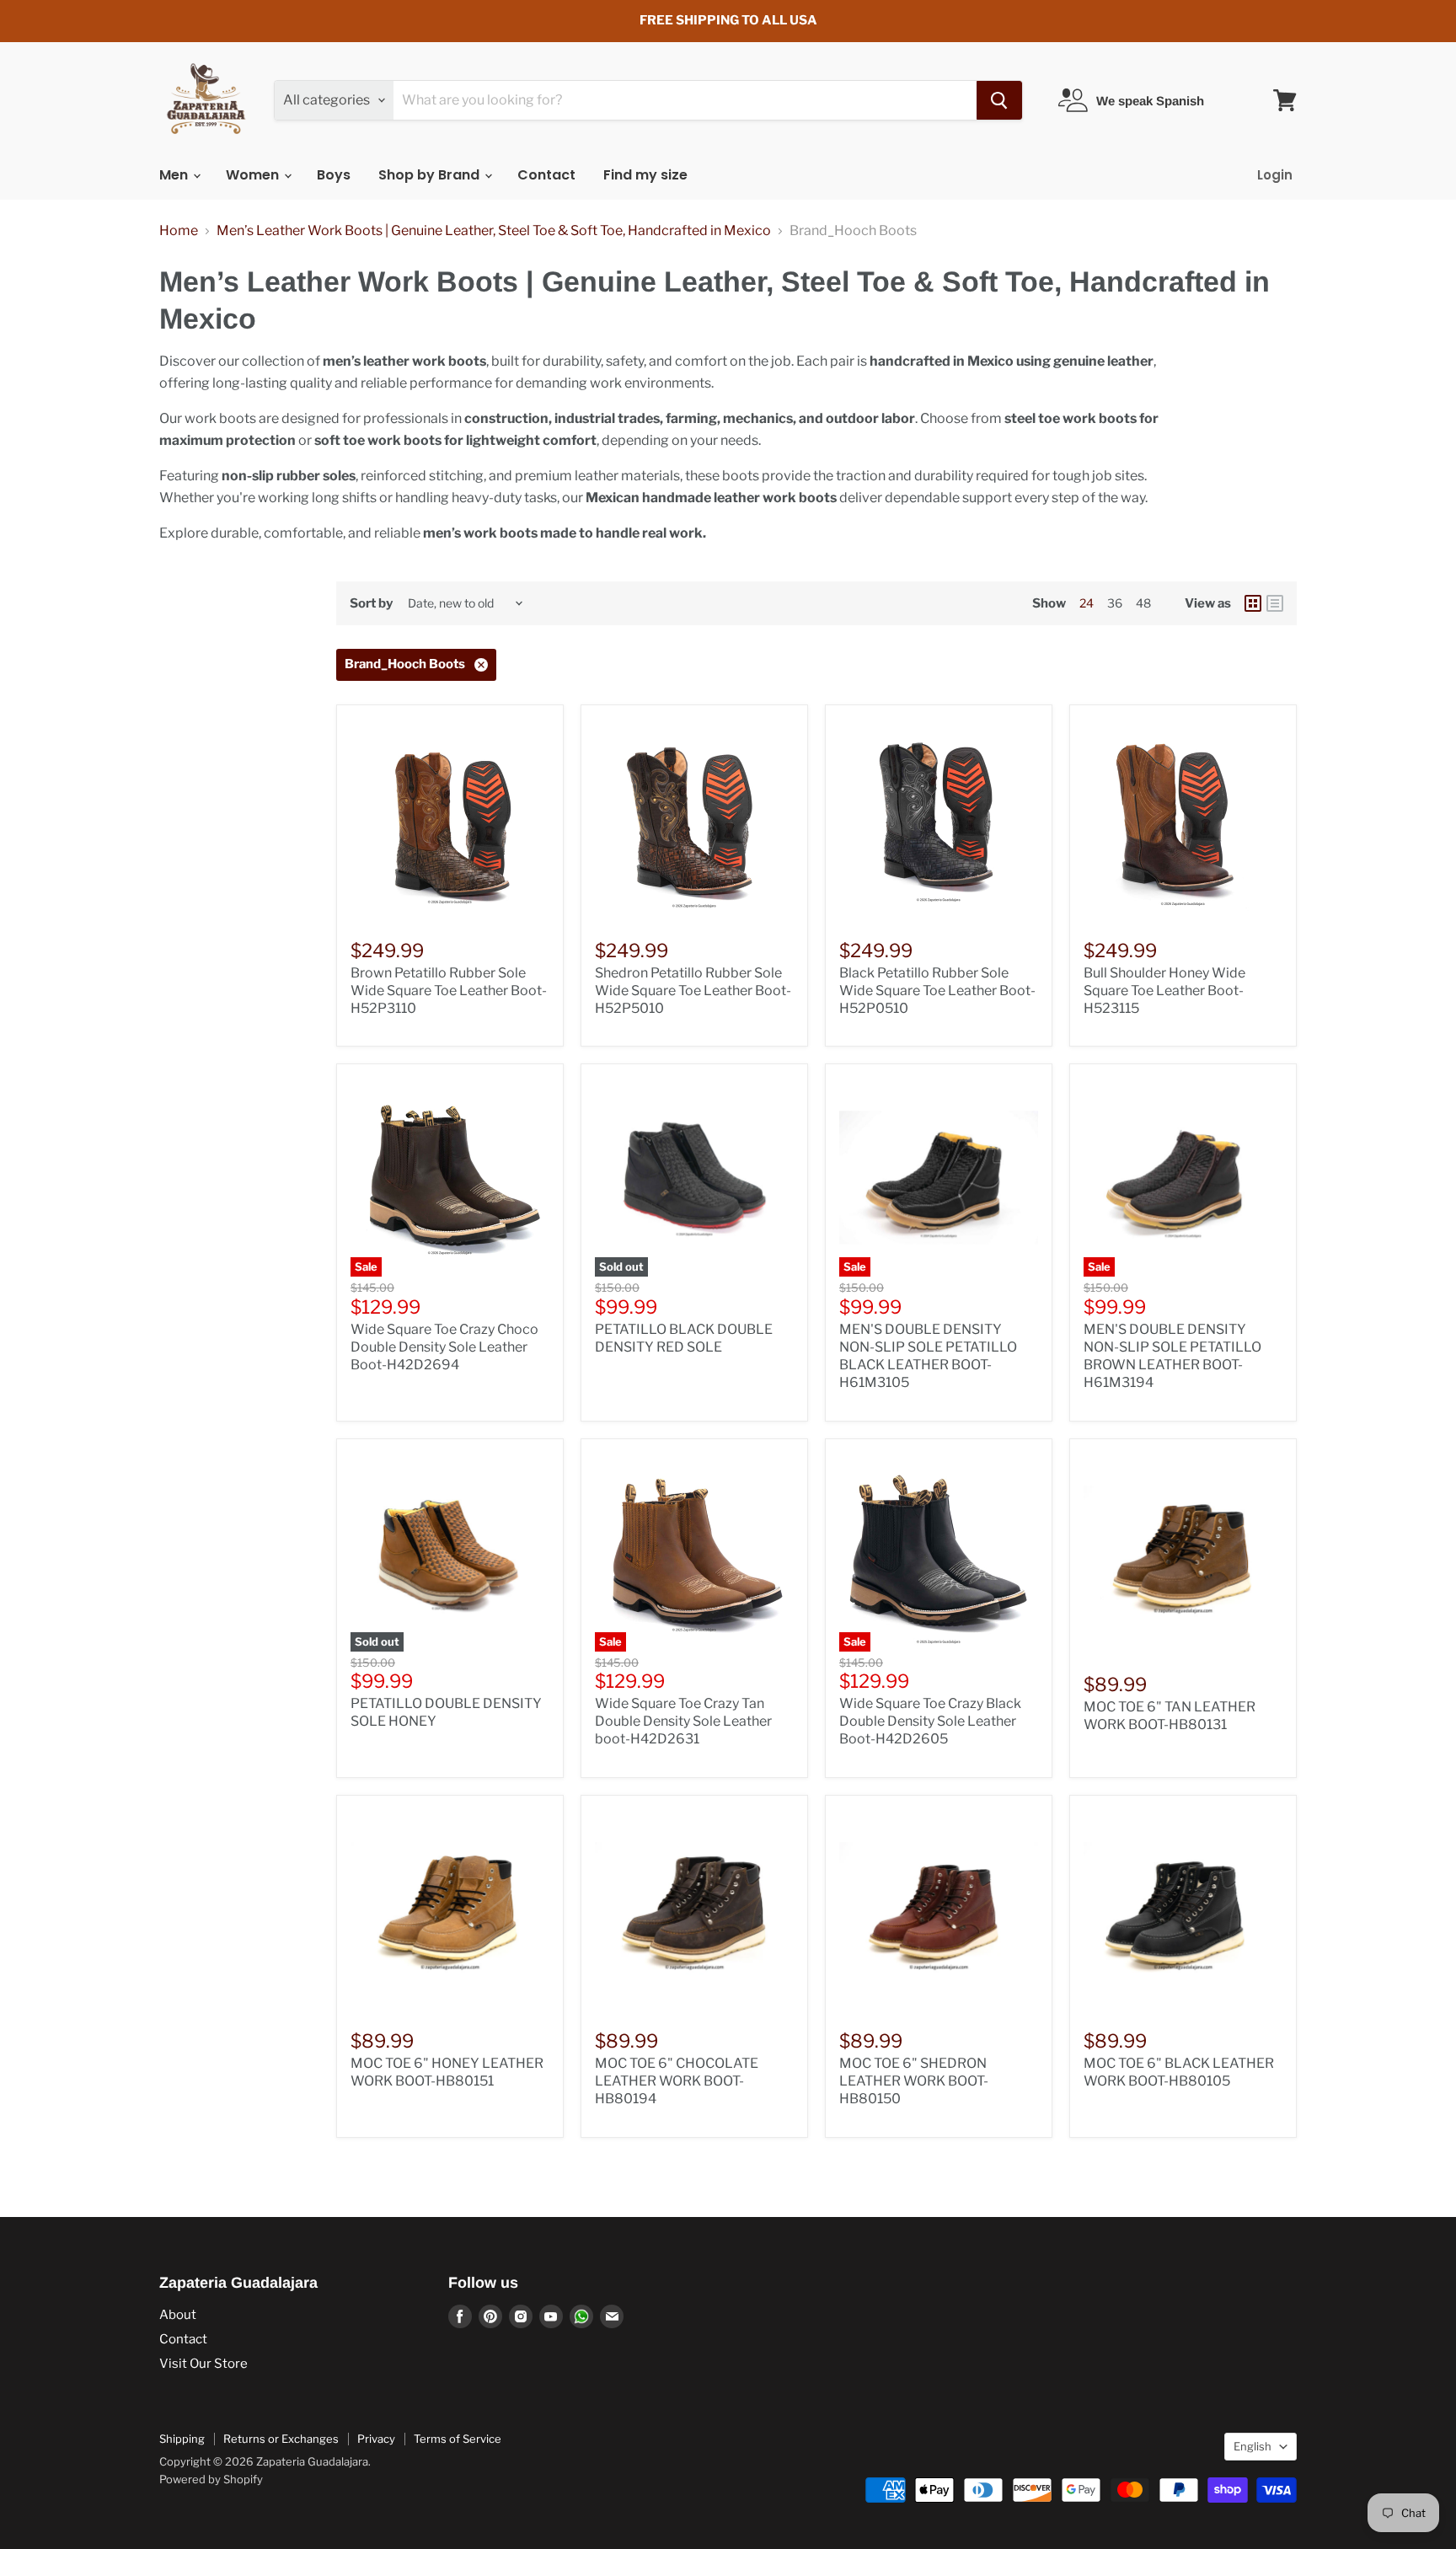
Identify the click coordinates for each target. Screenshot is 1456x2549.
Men (175, 175)
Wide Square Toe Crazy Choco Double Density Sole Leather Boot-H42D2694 (444, 1347)
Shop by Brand (431, 175)
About (178, 2315)
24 (1087, 603)
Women (254, 175)
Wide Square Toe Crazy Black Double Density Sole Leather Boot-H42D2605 (930, 1721)
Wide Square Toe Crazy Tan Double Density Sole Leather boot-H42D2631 (683, 1721)
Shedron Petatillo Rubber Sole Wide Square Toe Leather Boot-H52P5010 (693, 991)
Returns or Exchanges (281, 2439)
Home (179, 231)
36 (1115, 603)
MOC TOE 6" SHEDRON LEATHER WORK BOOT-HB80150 (914, 2081)
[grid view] (1253, 603)
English (1253, 2446)
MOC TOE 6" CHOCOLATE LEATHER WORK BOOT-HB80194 (677, 2081)
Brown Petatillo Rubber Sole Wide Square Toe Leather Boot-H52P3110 (449, 991)
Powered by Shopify (211, 2479)
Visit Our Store (203, 2364)
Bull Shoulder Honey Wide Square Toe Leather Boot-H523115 (1164, 991)
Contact (546, 175)
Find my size (645, 175)
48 (1143, 603)
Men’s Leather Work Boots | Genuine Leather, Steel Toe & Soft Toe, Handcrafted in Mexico (494, 231)
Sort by (371, 604)
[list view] (1275, 603)
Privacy (376, 2439)
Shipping (182, 2439)
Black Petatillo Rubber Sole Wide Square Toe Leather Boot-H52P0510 (937, 991)
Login (1275, 175)
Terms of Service (458, 2439)
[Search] (999, 100)
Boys (334, 175)
